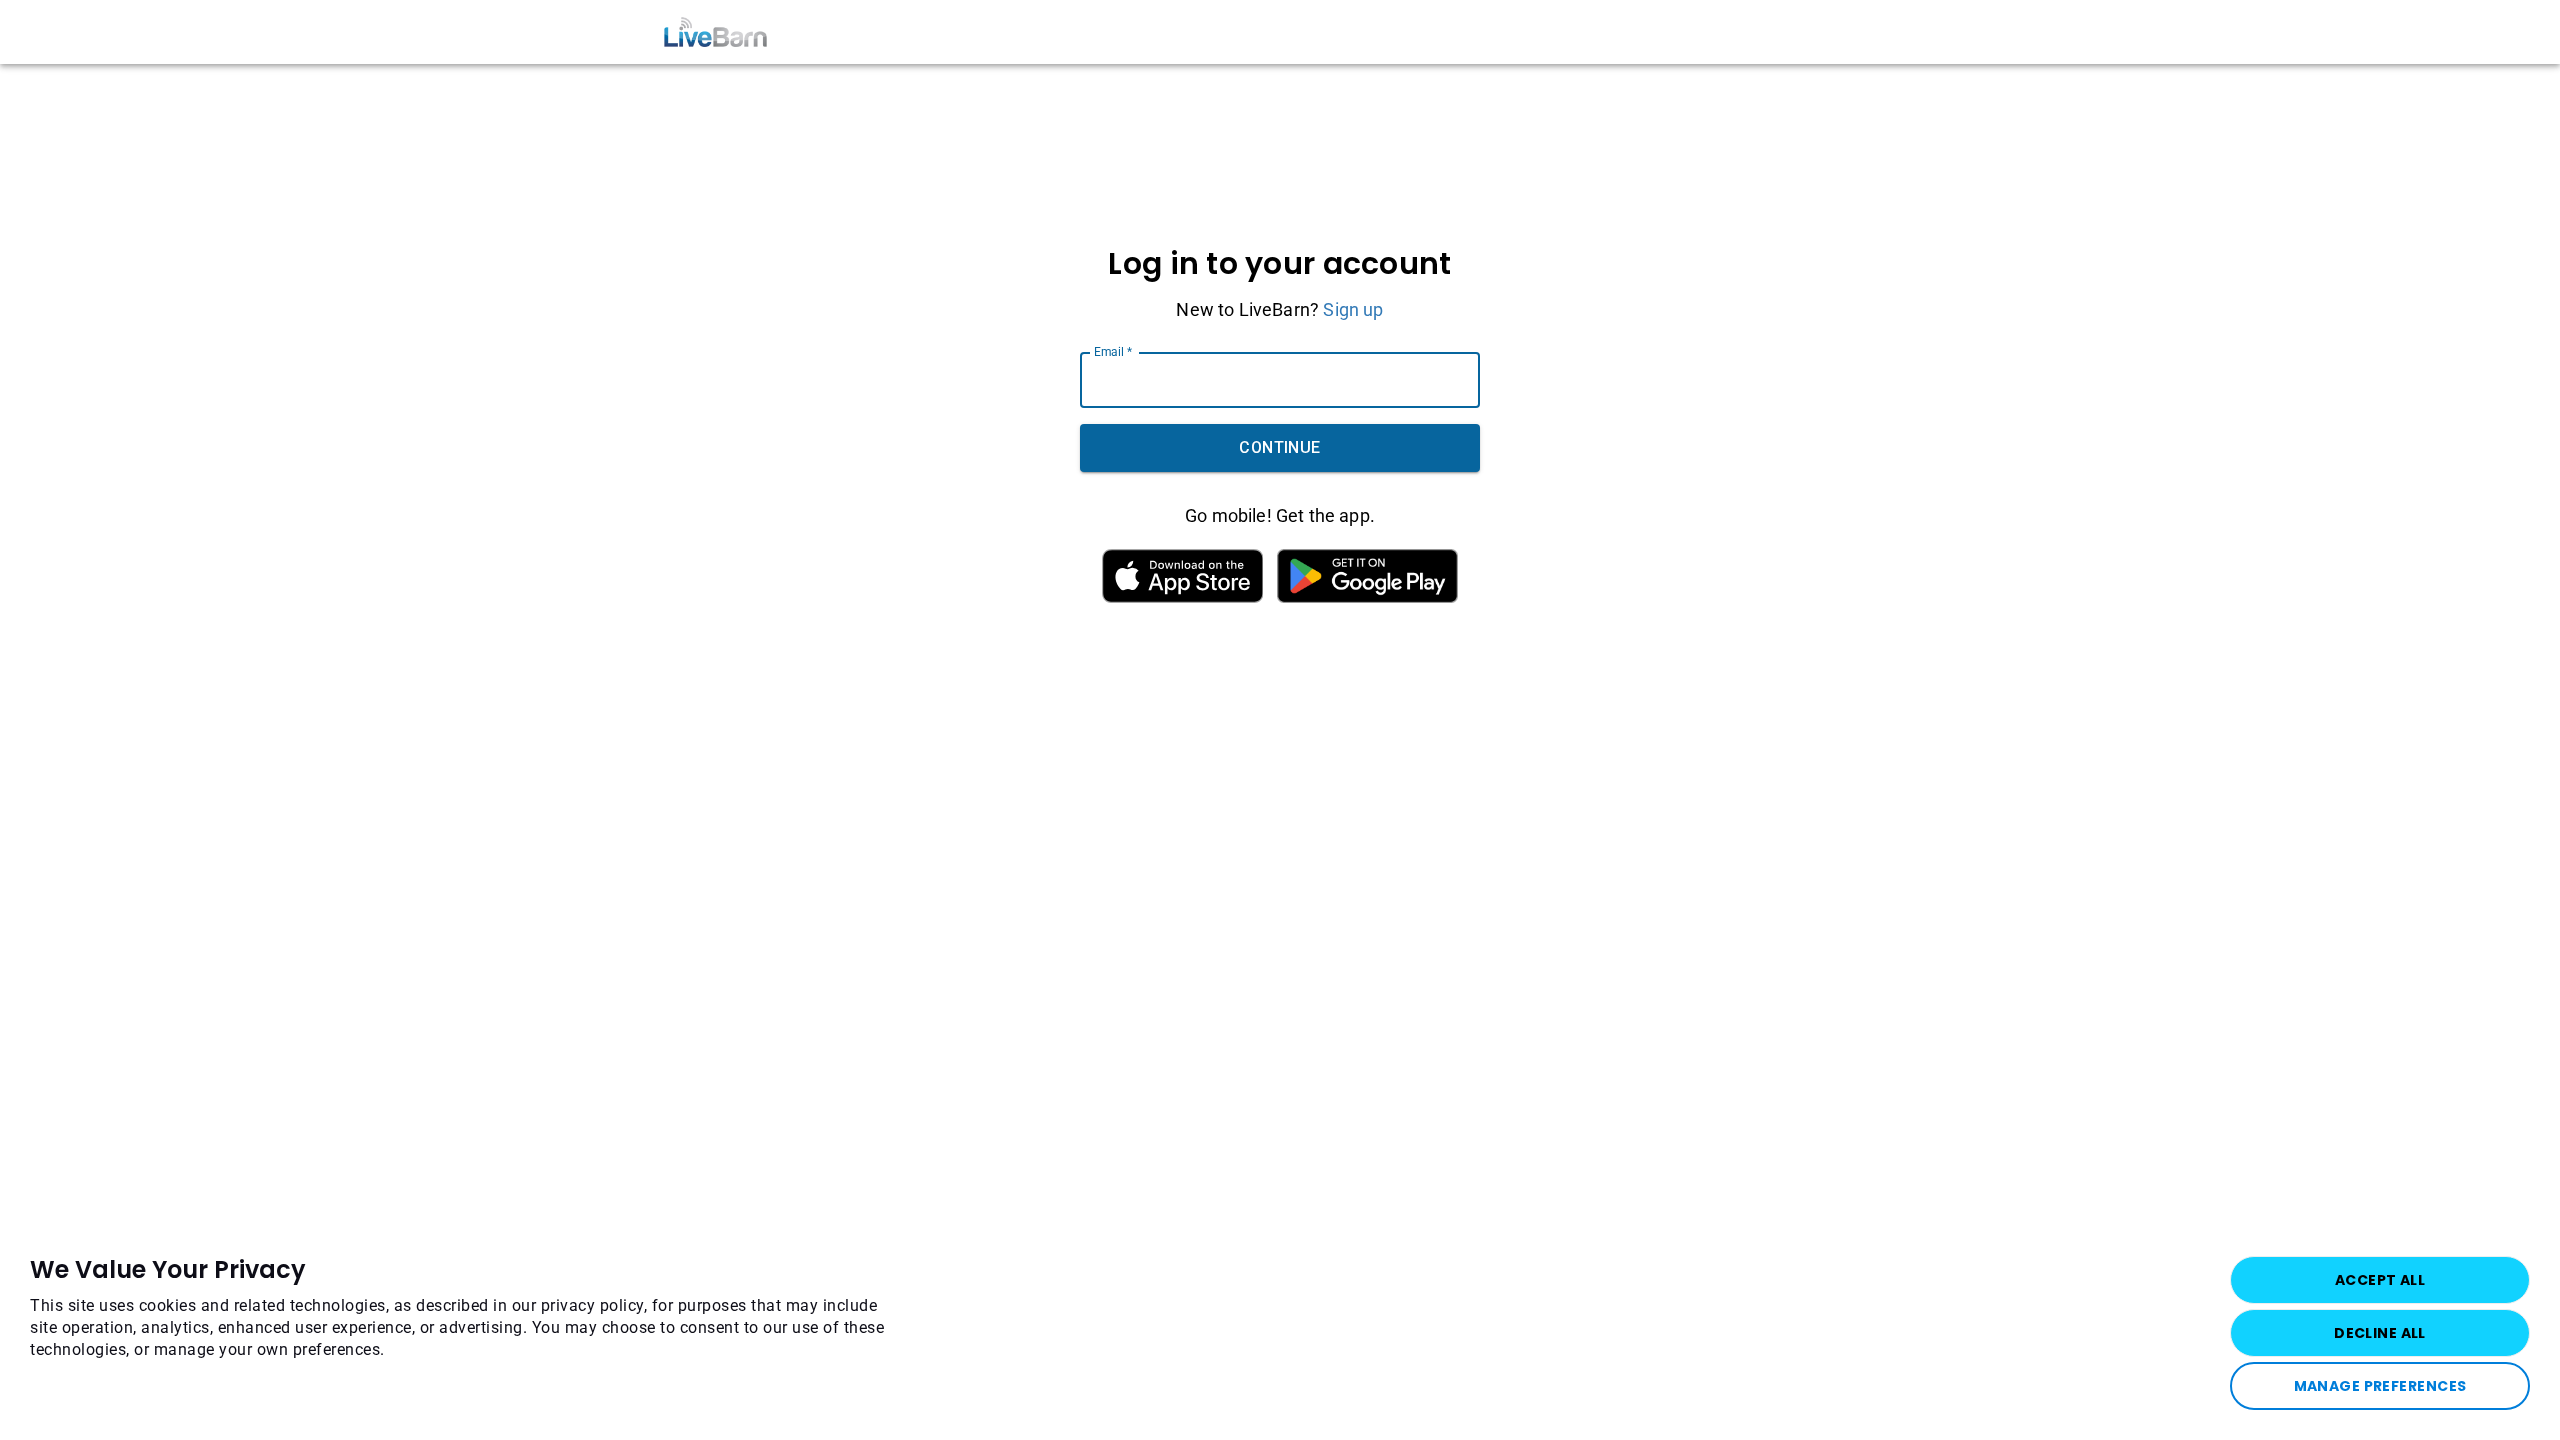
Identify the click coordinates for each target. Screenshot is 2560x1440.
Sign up (1353, 309)
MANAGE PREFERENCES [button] (2380, 1386)
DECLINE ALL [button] (2380, 1333)
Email (1113, 352)
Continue (1280, 447)
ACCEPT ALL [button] (2380, 1280)
